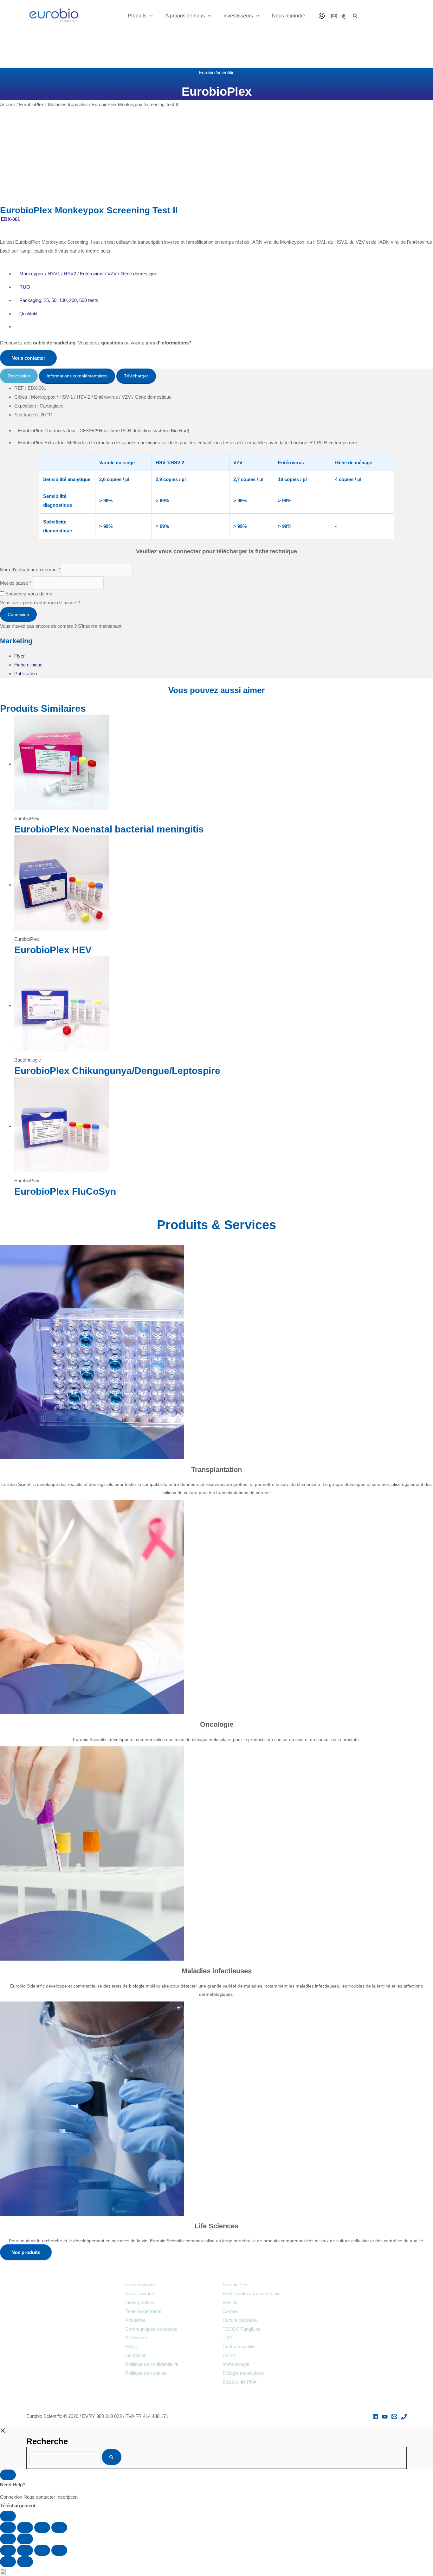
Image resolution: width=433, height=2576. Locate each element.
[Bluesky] (344, 16)
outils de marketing (54, 343)
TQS (227, 2338)
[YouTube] (385, 2417)
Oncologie (217, 1724)
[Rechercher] (112, 2457)
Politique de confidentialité (152, 2364)
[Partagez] (42, 2528)
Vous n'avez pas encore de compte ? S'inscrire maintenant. (61, 626)
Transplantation (217, 1470)
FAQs (131, 2346)
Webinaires (137, 2338)
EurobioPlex (32, 104)
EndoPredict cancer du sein (251, 2293)
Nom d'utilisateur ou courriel (30, 570)
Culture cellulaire (240, 2320)
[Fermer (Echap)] (59, 2528)
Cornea (230, 2311)
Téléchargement (18, 2505)
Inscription (136, 2355)
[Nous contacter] (334, 16)
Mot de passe (16, 583)
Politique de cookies (146, 2373)
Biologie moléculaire (243, 2373)
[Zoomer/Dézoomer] (8, 2528)
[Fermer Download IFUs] (8, 2475)
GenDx (230, 2302)
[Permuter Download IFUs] (8, 2516)
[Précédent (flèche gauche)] (8, 2539)
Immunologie (236, 2364)
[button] (150, 16)
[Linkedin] (375, 2417)
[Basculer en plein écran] (25, 2528)
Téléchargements (143, 2311)
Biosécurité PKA (239, 2382)
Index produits (140, 2302)
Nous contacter (141, 2293)
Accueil (8, 104)
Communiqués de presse (151, 2329)
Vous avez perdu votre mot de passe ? (40, 603)
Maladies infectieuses (217, 1971)
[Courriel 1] (394, 2417)
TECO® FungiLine (242, 2329)
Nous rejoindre (140, 2285)
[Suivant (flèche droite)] (25, 2539)
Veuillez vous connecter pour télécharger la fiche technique (217, 551)
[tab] (19, 376)
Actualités (135, 2320)
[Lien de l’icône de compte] (322, 16)
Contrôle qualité (239, 2346)
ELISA (229, 2355)
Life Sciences (217, 2226)
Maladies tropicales (68, 104)
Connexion (18, 614)
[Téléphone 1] (404, 2417)
